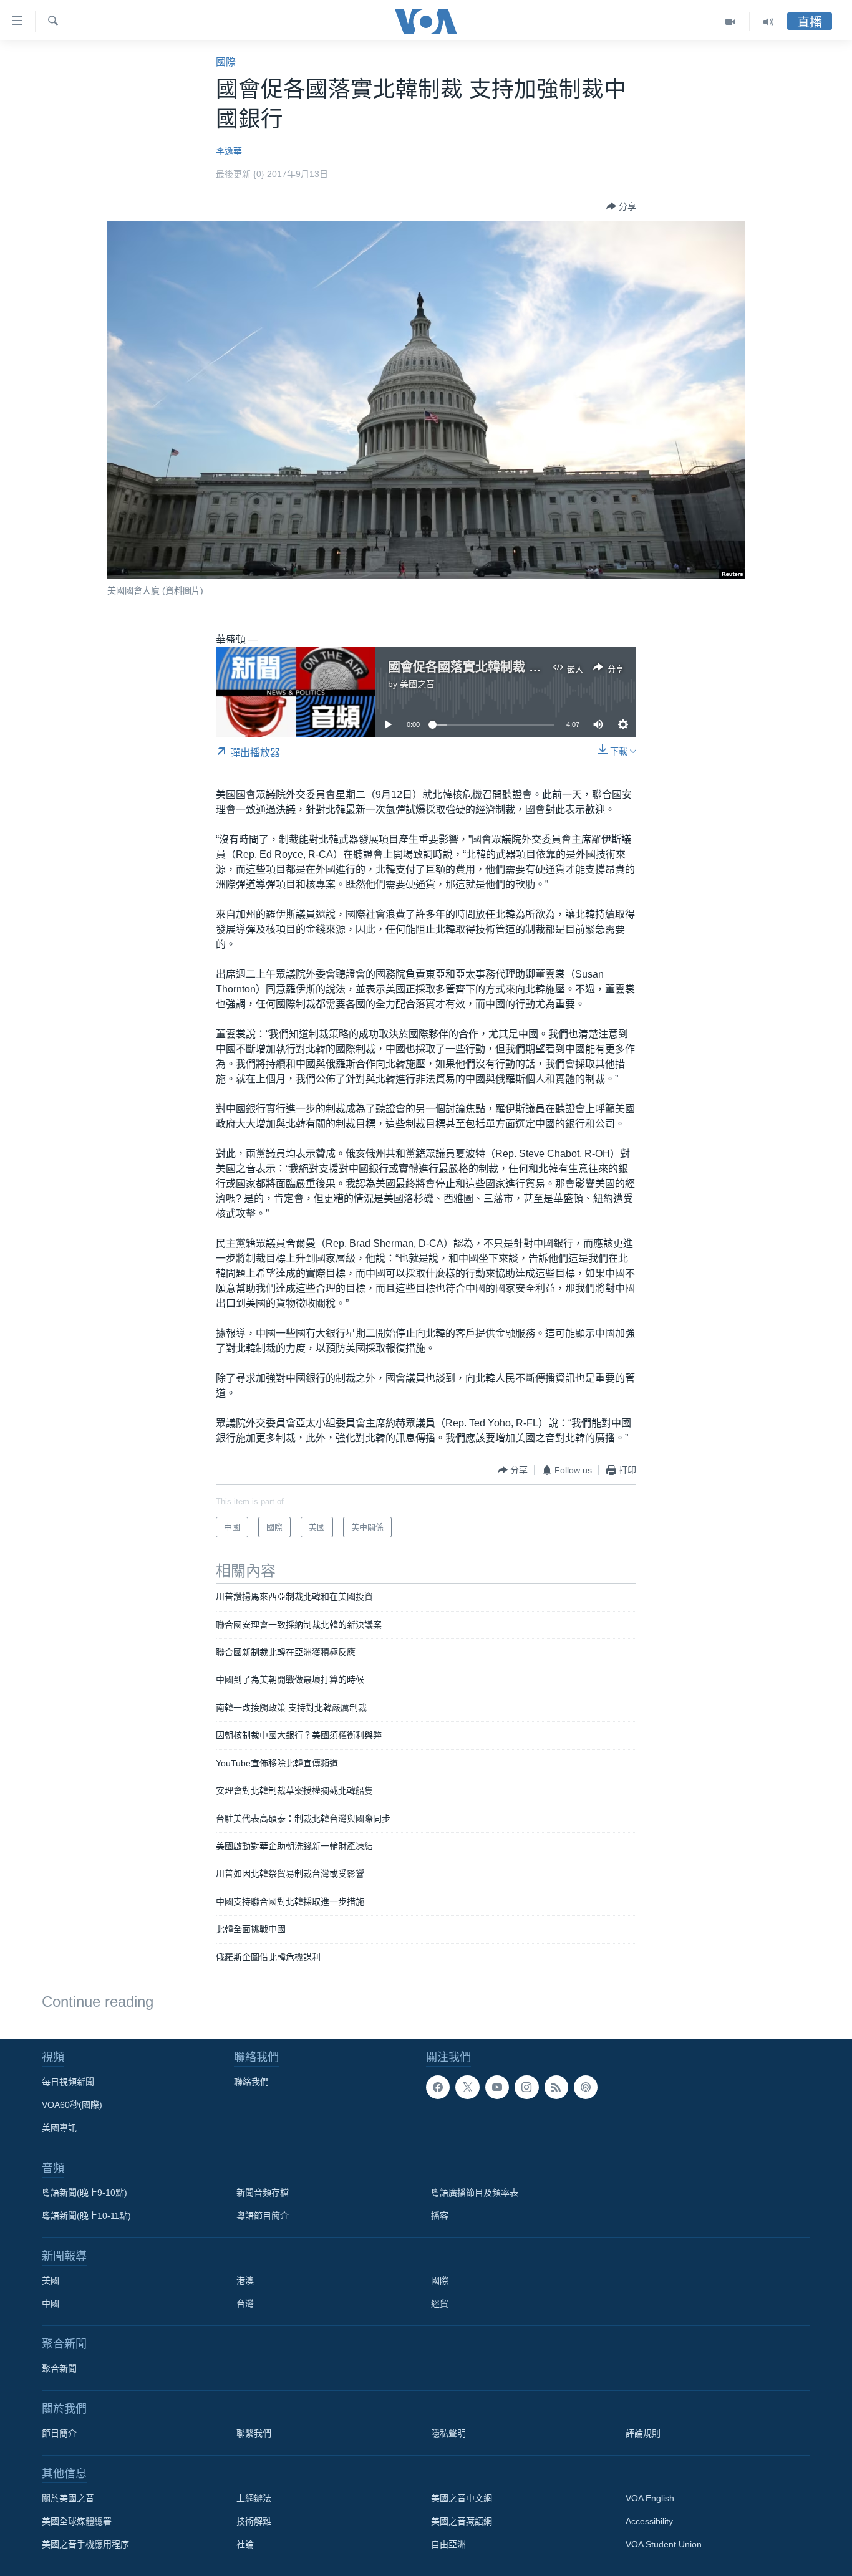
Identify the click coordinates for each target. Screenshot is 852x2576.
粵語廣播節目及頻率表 (475, 2193)
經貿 (440, 2304)
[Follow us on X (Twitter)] (467, 2087)
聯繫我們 (254, 2433)
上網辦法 (254, 2498)
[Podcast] (586, 2087)
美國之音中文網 (462, 2498)
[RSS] (556, 2087)
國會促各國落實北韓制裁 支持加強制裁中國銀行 (521, 667)
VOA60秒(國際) (72, 2105)
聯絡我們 (251, 2082)
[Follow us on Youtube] (497, 2087)
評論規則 (643, 2433)
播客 (440, 2216)
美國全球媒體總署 (77, 2521)
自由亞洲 (448, 2544)
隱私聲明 (448, 2433)
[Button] (621, 206)
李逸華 (229, 151)
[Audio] (768, 22)
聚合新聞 (59, 2368)
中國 (51, 2304)
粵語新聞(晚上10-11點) (86, 2216)
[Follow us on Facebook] (438, 2087)
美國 (51, 2280)
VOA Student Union (664, 2544)
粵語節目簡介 (263, 2216)
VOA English (650, 2498)
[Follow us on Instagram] (526, 2087)
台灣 (245, 2304)
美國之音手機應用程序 (85, 2544)
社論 (245, 2544)
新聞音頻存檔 (263, 2193)
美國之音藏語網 (462, 2521)
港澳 (245, 2280)
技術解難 (254, 2521)
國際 (226, 62)
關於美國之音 (68, 2498)
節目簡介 (59, 2433)
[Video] (731, 22)
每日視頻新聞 (68, 2082)
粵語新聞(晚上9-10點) (85, 2193)
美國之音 (417, 684)
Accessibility (649, 2521)
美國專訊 (59, 2128)
